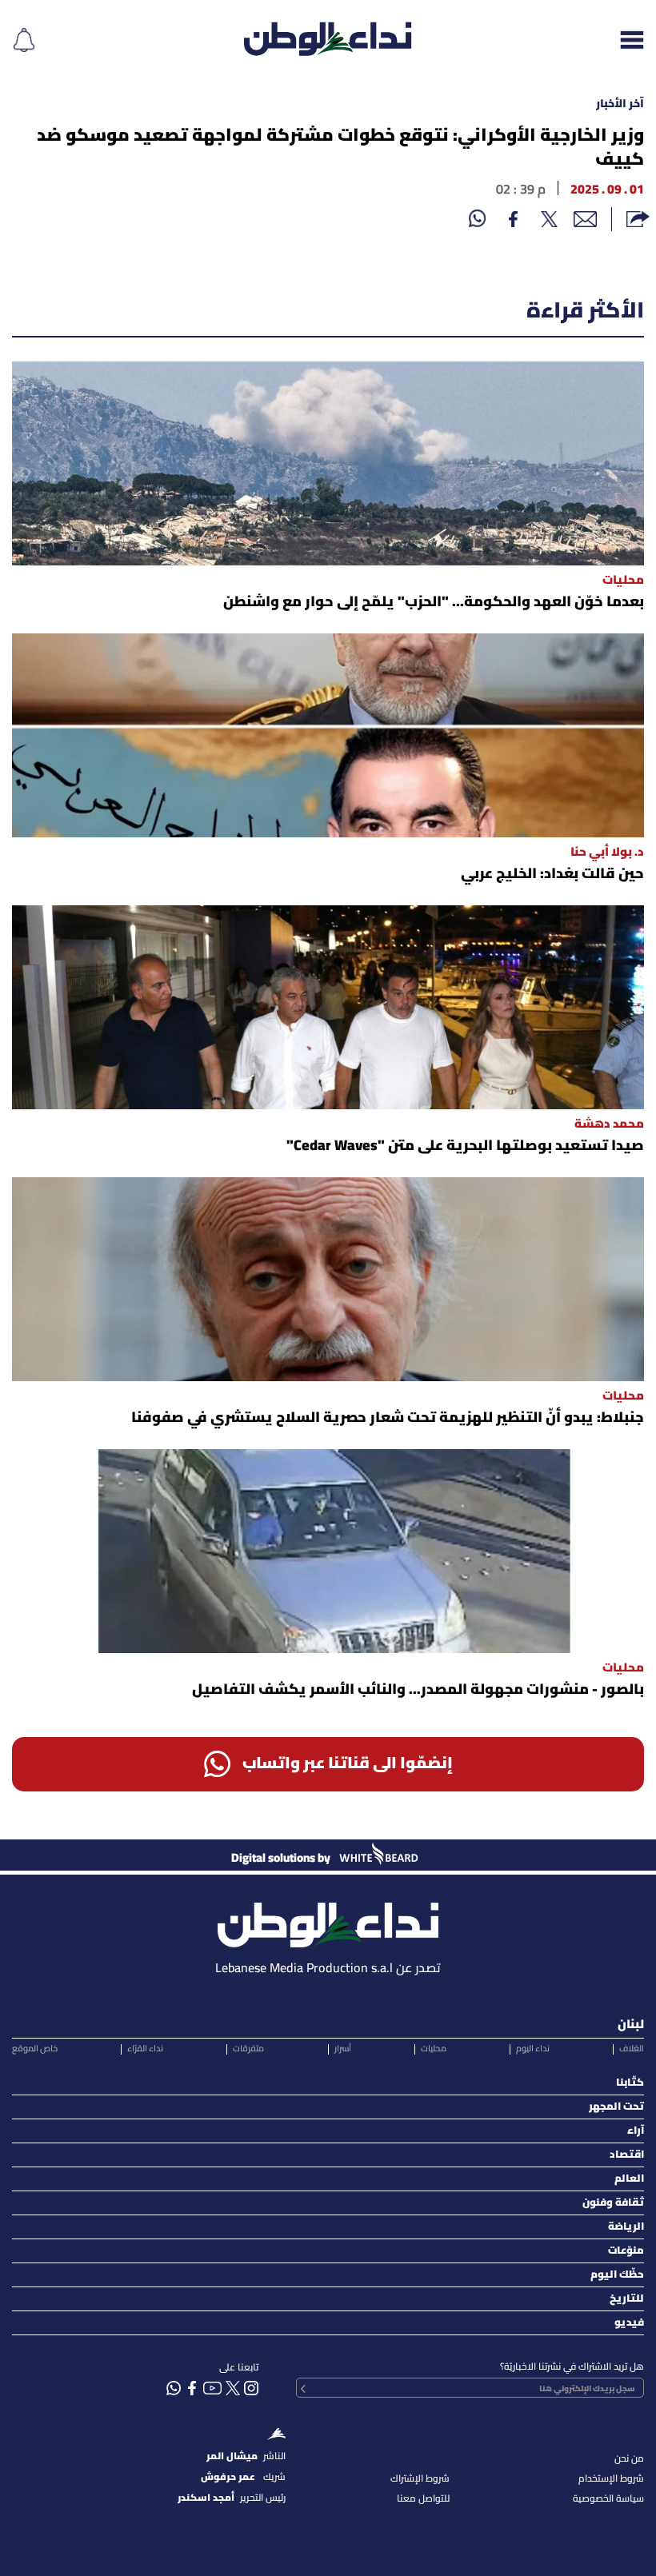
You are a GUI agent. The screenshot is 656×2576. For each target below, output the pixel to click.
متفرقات (248, 2049)
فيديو (629, 2323)
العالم (629, 2179)
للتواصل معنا (423, 2499)
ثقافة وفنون (613, 2203)
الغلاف (632, 2049)
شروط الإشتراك (420, 2479)
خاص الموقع (35, 2049)
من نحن (629, 2459)
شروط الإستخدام (611, 2479)
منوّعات (626, 2251)
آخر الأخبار (620, 104)
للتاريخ (627, 2299)
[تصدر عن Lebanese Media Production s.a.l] (328, 1921)
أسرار (343, 2049)
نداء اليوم (533, 2049)
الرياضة (626, 2227)
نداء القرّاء (145, 2049)
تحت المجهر (616, 2107)
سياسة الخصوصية (608, 2499)
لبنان (631, 2025)
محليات (434, 2049)
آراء (636, 2131)
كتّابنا (630, 2083)
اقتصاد (627, 2155)
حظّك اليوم (617, 2275)
